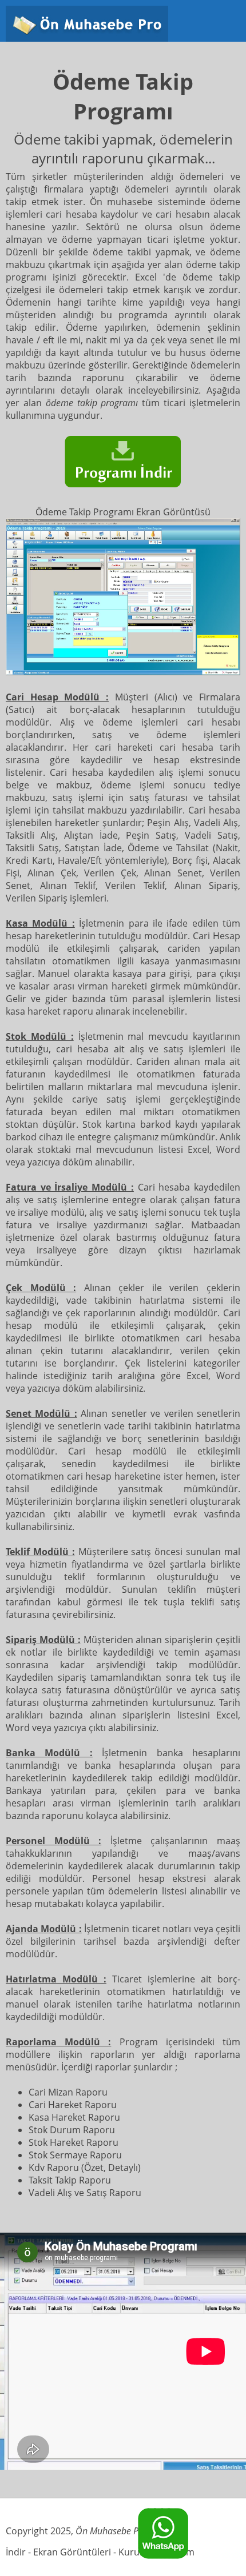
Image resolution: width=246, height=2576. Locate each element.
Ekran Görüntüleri (72, 2552)
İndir (16, 2552)
